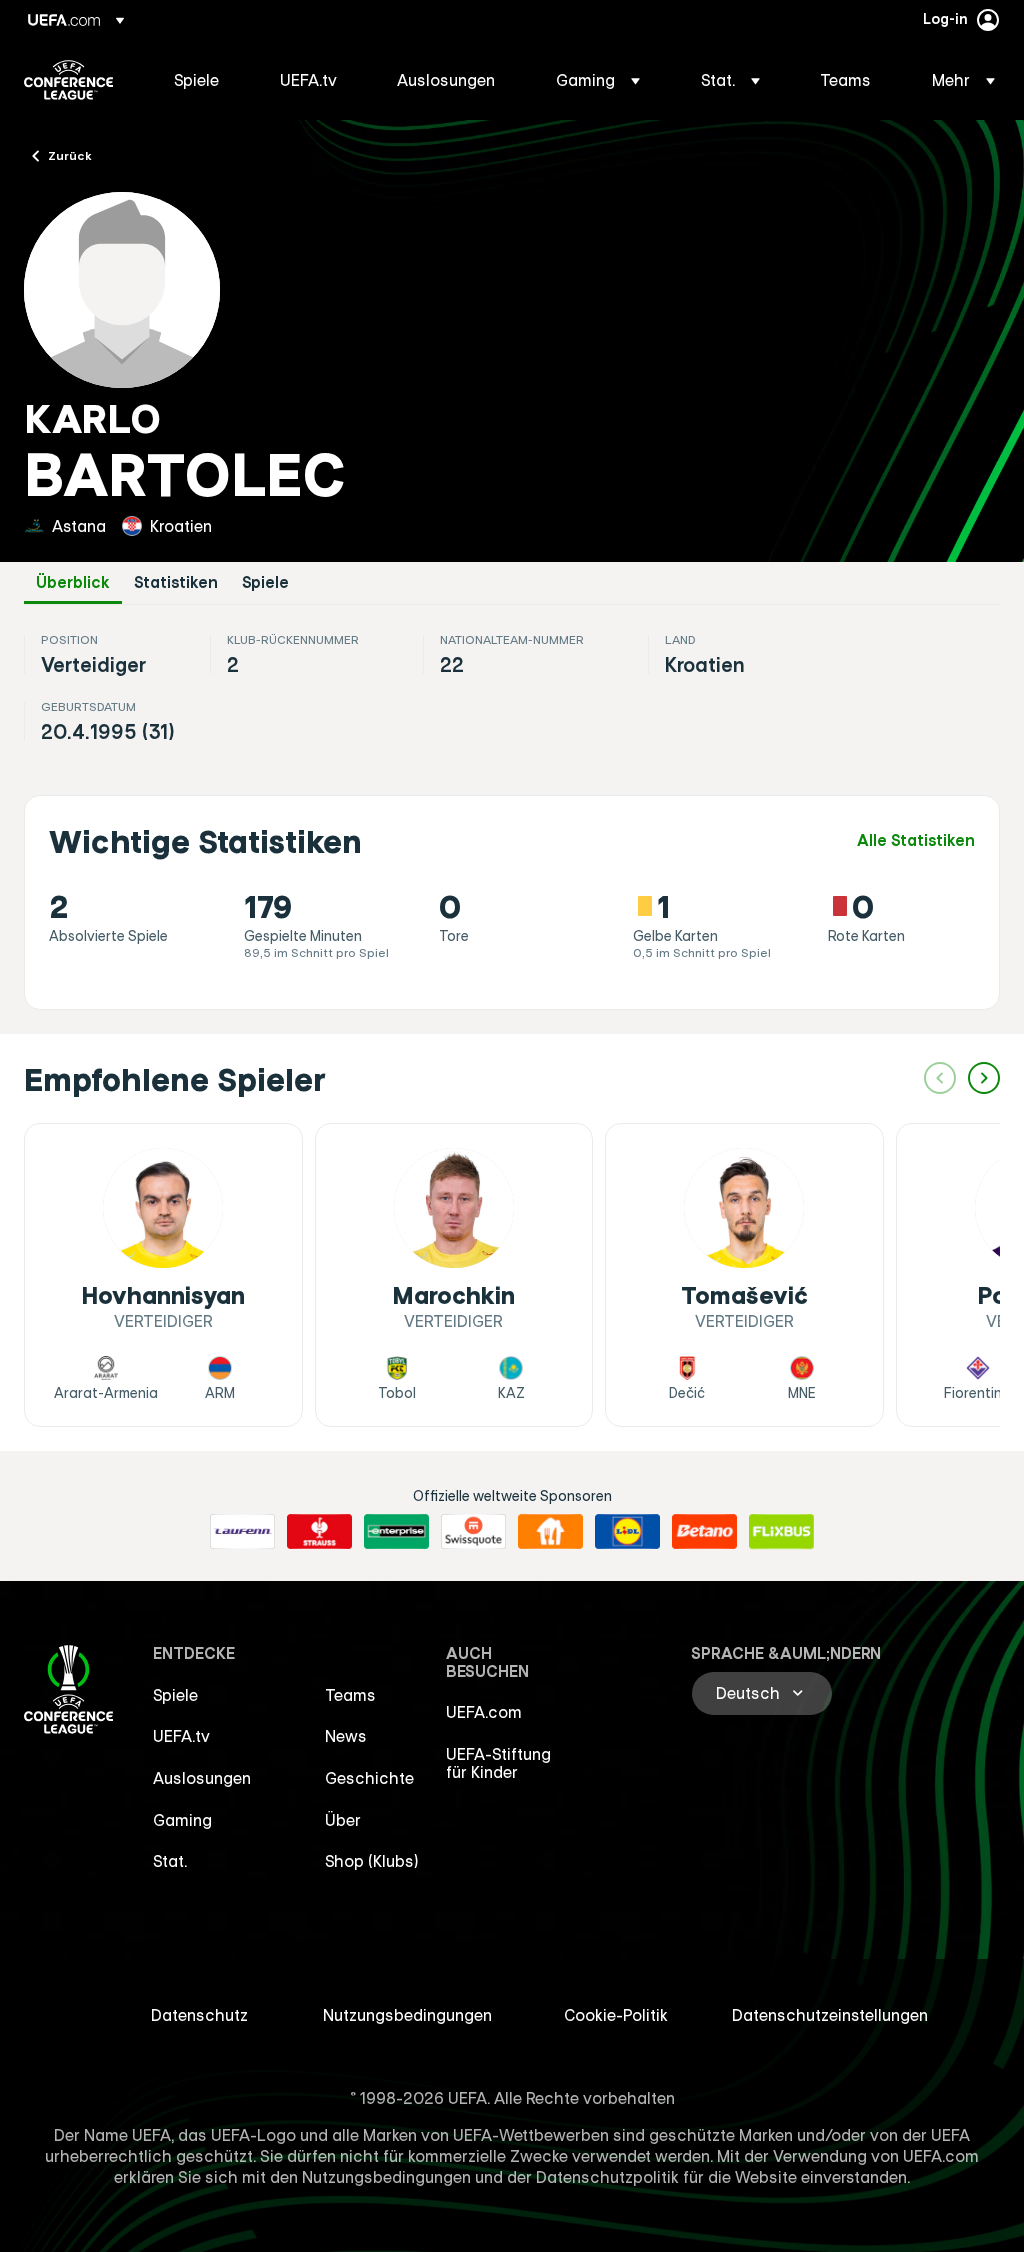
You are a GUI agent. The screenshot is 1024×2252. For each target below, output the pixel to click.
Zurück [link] (70, 155)
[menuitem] (202, 80)
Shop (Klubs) (372, 1861)
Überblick (73, 582)
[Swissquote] (473, 1532)
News (346, 1736)
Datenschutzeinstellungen (830, 2015)
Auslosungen (202, 1778)
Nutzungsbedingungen (407, 2015)
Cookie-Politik (616, 2015)
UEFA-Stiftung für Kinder (498, 1763)
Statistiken (176, 582)
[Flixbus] (781, 1532)
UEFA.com (484, 1712)
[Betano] (704, 1532)
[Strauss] (319, 1532)
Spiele (265, 582)
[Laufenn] (242, 1532)
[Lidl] (627, 1532)
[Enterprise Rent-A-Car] (396, 1532)
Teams (350, 1695)
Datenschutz (199, 2015)
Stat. (170, 1861)
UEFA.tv (181, 1736)
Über (343, 1820)
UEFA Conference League (68, 80)
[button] (598, 80)
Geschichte (369, 1778)
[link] (196, 80)
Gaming (182, 1820)
